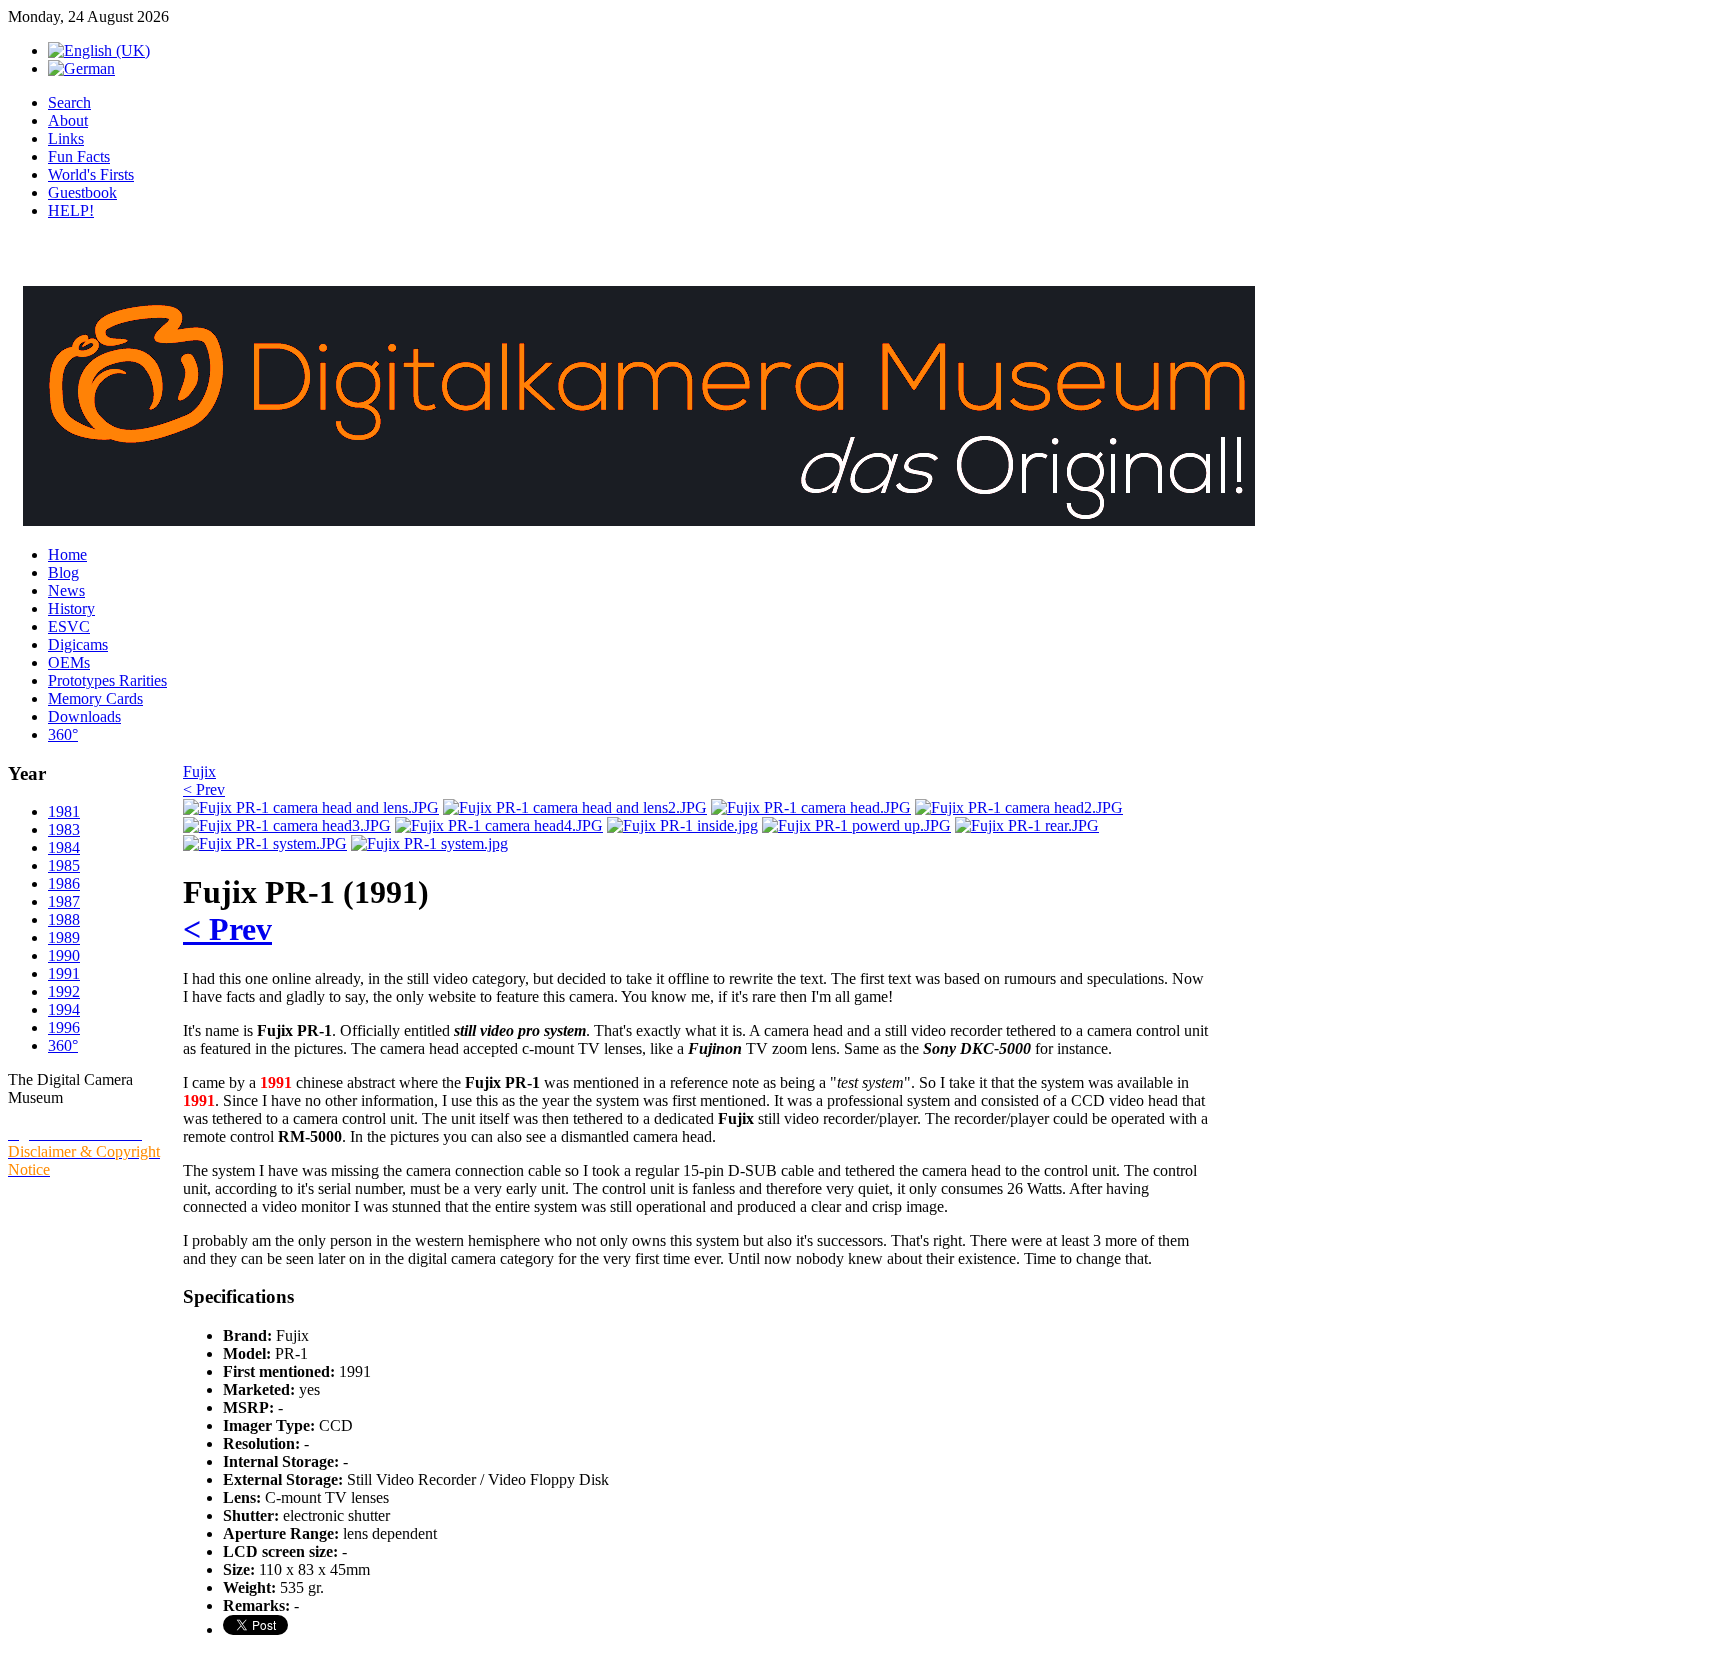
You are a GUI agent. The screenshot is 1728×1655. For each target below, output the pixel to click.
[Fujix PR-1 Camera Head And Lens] (311, 807)
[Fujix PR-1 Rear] (1027, 825)
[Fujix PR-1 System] (265, 843)
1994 (64, 1009)
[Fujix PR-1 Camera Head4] (499, 825)
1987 (64, 901)
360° (63, 1045)
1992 (64, 991)
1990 (64, 955)
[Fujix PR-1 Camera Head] (811, 807)
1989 (64, 937)
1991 (64, 973)
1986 (64, 883)
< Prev (204, 789)
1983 (64, 829)
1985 (64, 865)
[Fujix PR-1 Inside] (682, 825)
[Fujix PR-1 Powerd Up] (856, 825)
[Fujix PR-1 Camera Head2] (1019, 807)
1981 (64, 811)
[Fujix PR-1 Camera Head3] (287, 825)
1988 (64, 919)
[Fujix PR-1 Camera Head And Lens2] (575, 807)
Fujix (199, 771)
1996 (64, 1027)
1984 (64, 847)
